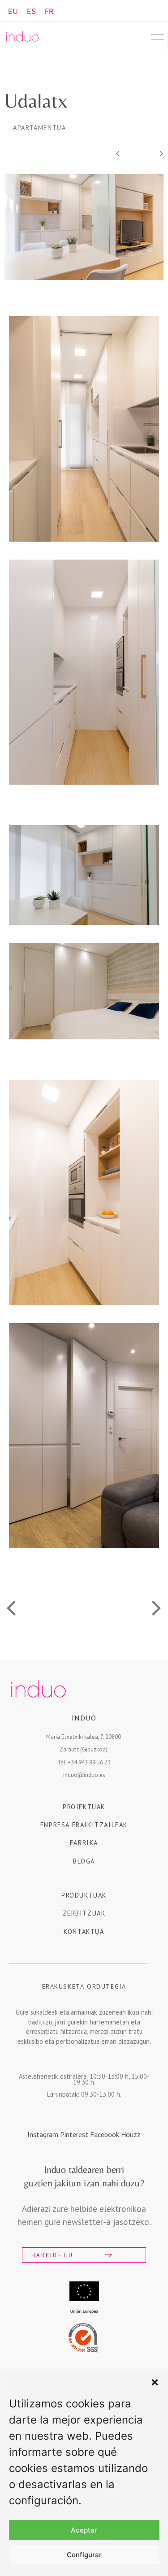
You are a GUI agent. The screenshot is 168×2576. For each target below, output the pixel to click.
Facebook (106, 2134)
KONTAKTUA (84, 1931)
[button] (155, 2382)
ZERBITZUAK (84, 1913)
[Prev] (128, 154)
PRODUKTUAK (84, 1895)
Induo (84, 1718)
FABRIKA (84, 1843)
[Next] (151, 154)
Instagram (44, 2134)
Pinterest (75, 2134)
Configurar (84, 2555)
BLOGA (84, 1861)
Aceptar (84, 2530)
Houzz (131, 2134)
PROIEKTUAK (84, 1807)
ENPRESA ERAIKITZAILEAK (84, 1825)
